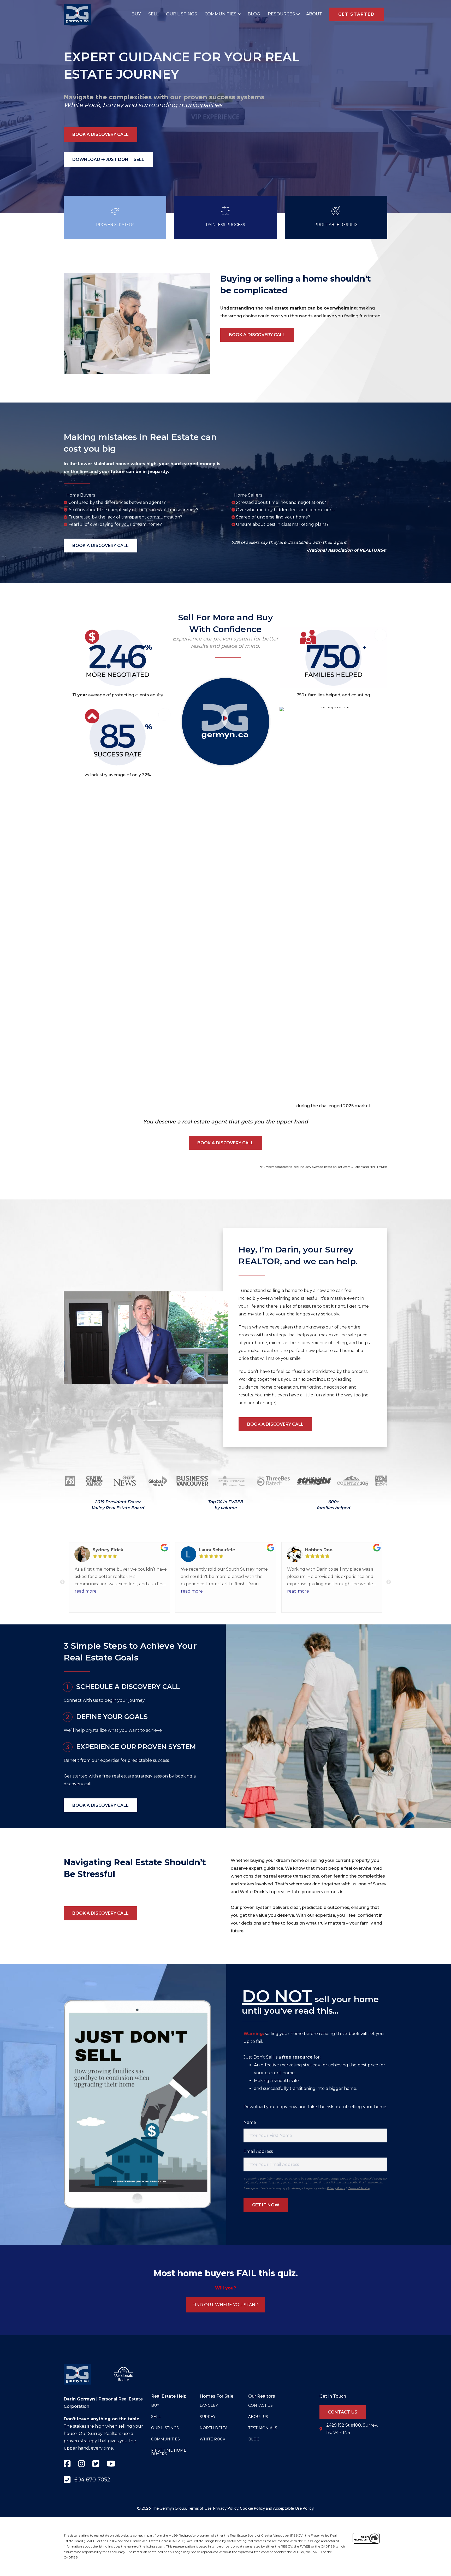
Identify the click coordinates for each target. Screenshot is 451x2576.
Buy (136, 14)
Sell (153, 14)
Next (389, 1582)
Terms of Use (200, 2508)
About (314, 14)
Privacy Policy (336, 2188)
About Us (258, 2417)
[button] (238, 14)
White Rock (82, 105)
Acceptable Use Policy (293, 2508)
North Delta (214, 2428)
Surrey (113, 105)
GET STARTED (357, 14)
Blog (254, 14)
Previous (62, 1582)
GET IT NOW (266, 2205)
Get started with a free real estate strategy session (116, 1776)
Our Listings (182, 14)
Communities (221, 14)
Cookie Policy (252, 2508)
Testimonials (263, 2428)
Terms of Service (359, 2188)
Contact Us (260, 2405)
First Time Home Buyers (169, 2452)
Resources (281, 14)
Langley (209, 2405)
